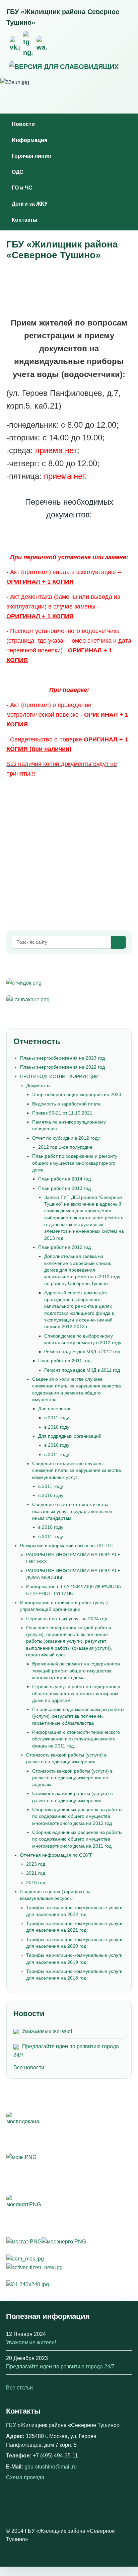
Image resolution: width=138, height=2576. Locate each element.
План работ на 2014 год (64, 1179)
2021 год (36, 1873)
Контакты (25, 220)
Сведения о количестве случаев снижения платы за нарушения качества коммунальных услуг (77, 1470)
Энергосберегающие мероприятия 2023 (77, 1094)
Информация (29, 140)
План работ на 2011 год (64, 1361)
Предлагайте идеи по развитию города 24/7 (60, 2367)
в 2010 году (57, 1427)
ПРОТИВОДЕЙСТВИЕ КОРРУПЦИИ (59, 1076)
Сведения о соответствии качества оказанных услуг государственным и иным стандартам (72, 1511)
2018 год (36, 1882)
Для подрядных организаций (70, 1436)
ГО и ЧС (22, 188)
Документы (38, 1085)
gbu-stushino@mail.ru (51, 2467)
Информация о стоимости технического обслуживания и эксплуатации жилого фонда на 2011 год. (76, 1739)
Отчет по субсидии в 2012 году (66, 1138)
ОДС (18, 172)
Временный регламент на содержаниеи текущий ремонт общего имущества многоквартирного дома (76, 1671)
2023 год (36, 1864)
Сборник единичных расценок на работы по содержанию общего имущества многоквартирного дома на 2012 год (77, 1816)
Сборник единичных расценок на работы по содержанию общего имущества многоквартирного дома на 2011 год (77, 1839)
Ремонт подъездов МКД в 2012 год (82, 1352)
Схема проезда (25, 2477)
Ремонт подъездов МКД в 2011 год (82, 1370)
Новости (23, 124)
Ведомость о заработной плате (66, 1104)
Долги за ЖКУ (30, 204)
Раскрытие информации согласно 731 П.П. (67, 1546)
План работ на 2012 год (64, 1247)
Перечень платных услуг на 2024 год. (67, 1619)
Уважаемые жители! (47, 2031)
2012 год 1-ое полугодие (65, 1147)
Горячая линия (31, 156)
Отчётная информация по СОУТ (56, 1855)
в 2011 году (57, 1418)
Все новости (29, 2067)
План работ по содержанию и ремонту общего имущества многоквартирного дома (75, 1163)
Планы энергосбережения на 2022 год (62, 1067)
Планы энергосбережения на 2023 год (62, 1058)
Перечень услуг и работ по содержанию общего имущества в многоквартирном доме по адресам (76, 1693)
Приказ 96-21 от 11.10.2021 (62, 1113)
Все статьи (19, 2388)
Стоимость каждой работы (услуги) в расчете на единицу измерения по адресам (72, 1778)
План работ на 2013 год (64, 1188)
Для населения (55, 1409)
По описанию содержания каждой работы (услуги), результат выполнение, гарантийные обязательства (78, 1716)
